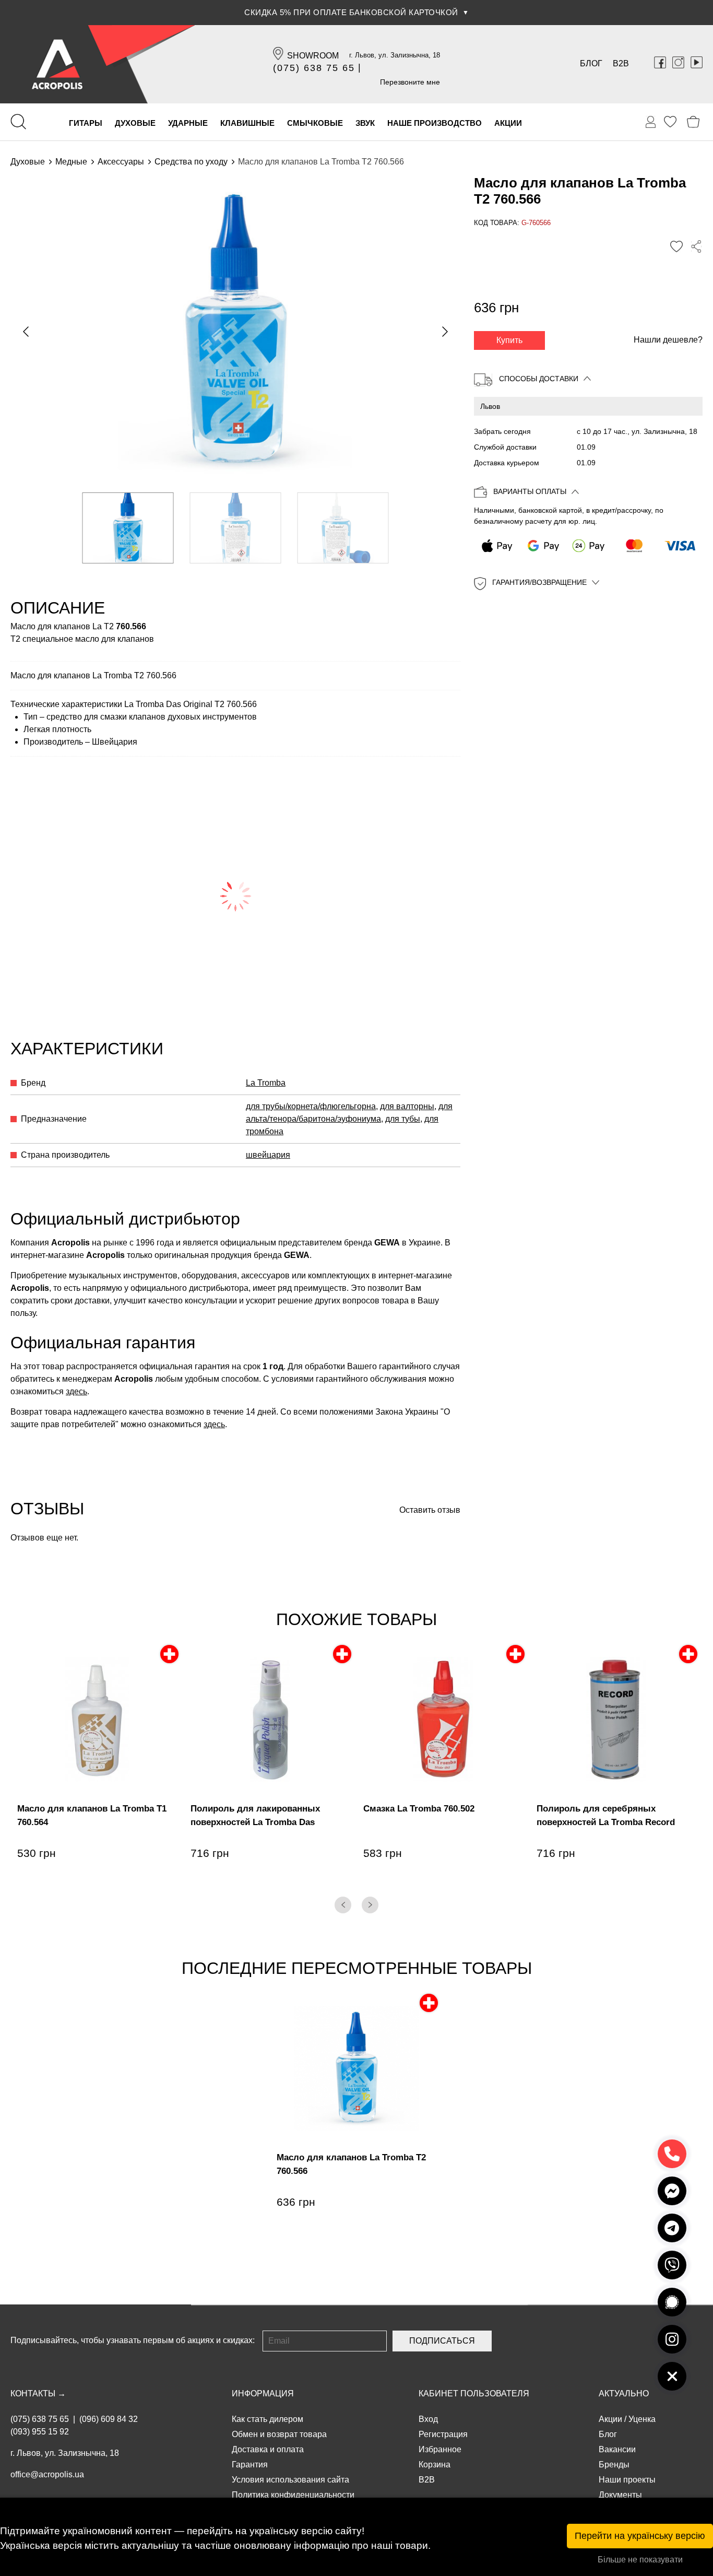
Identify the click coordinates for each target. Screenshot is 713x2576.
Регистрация (443, 2434)
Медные (71, 162)
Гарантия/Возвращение (539, 583)
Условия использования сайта (290, 2480)
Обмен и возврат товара (279, 2434)
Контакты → (38, 2393)
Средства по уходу (191, 162)
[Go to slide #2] (236, 528)
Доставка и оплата (268, 2449)
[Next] (370, 1905)
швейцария (268, 1155)
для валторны (407, 1106)
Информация (263, 2393)
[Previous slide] (27, 332)
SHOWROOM (313, 56)
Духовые (28, 162)
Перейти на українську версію (640, 2536)
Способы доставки (539, 379)
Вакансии (617, 2449)
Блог (591, 63)
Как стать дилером (268, 2419)
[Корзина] (693, 122)
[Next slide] (444, 332)
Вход (428, 2419)
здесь (76, 1391)
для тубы (403, 1119)
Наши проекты (627, 2480)
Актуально (624, 2393)
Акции (610, 2419)
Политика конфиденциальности (293, 2495)
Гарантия (250, 2465)
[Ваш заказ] (651, 122)
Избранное (440, 2449)
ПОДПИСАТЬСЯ (442, 2341)
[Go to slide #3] (343, 528)
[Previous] (343, 1905)
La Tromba (266, 1083)
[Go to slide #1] (128, 528)
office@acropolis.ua (47, 2474)
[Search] (18, 122)
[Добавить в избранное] (676, 246)
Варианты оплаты (530, 492)
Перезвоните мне (410, 82)
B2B (621, 63)
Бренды (614, 2465)
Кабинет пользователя (474, 2393)
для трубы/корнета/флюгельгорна (311, 1106)
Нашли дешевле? (668, 340)
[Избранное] (670, 122)
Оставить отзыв (430, 1510)
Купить (509, 340)
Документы (620, 2495)
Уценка (642, 2419)
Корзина (435, 2465)
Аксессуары (121, 162)
